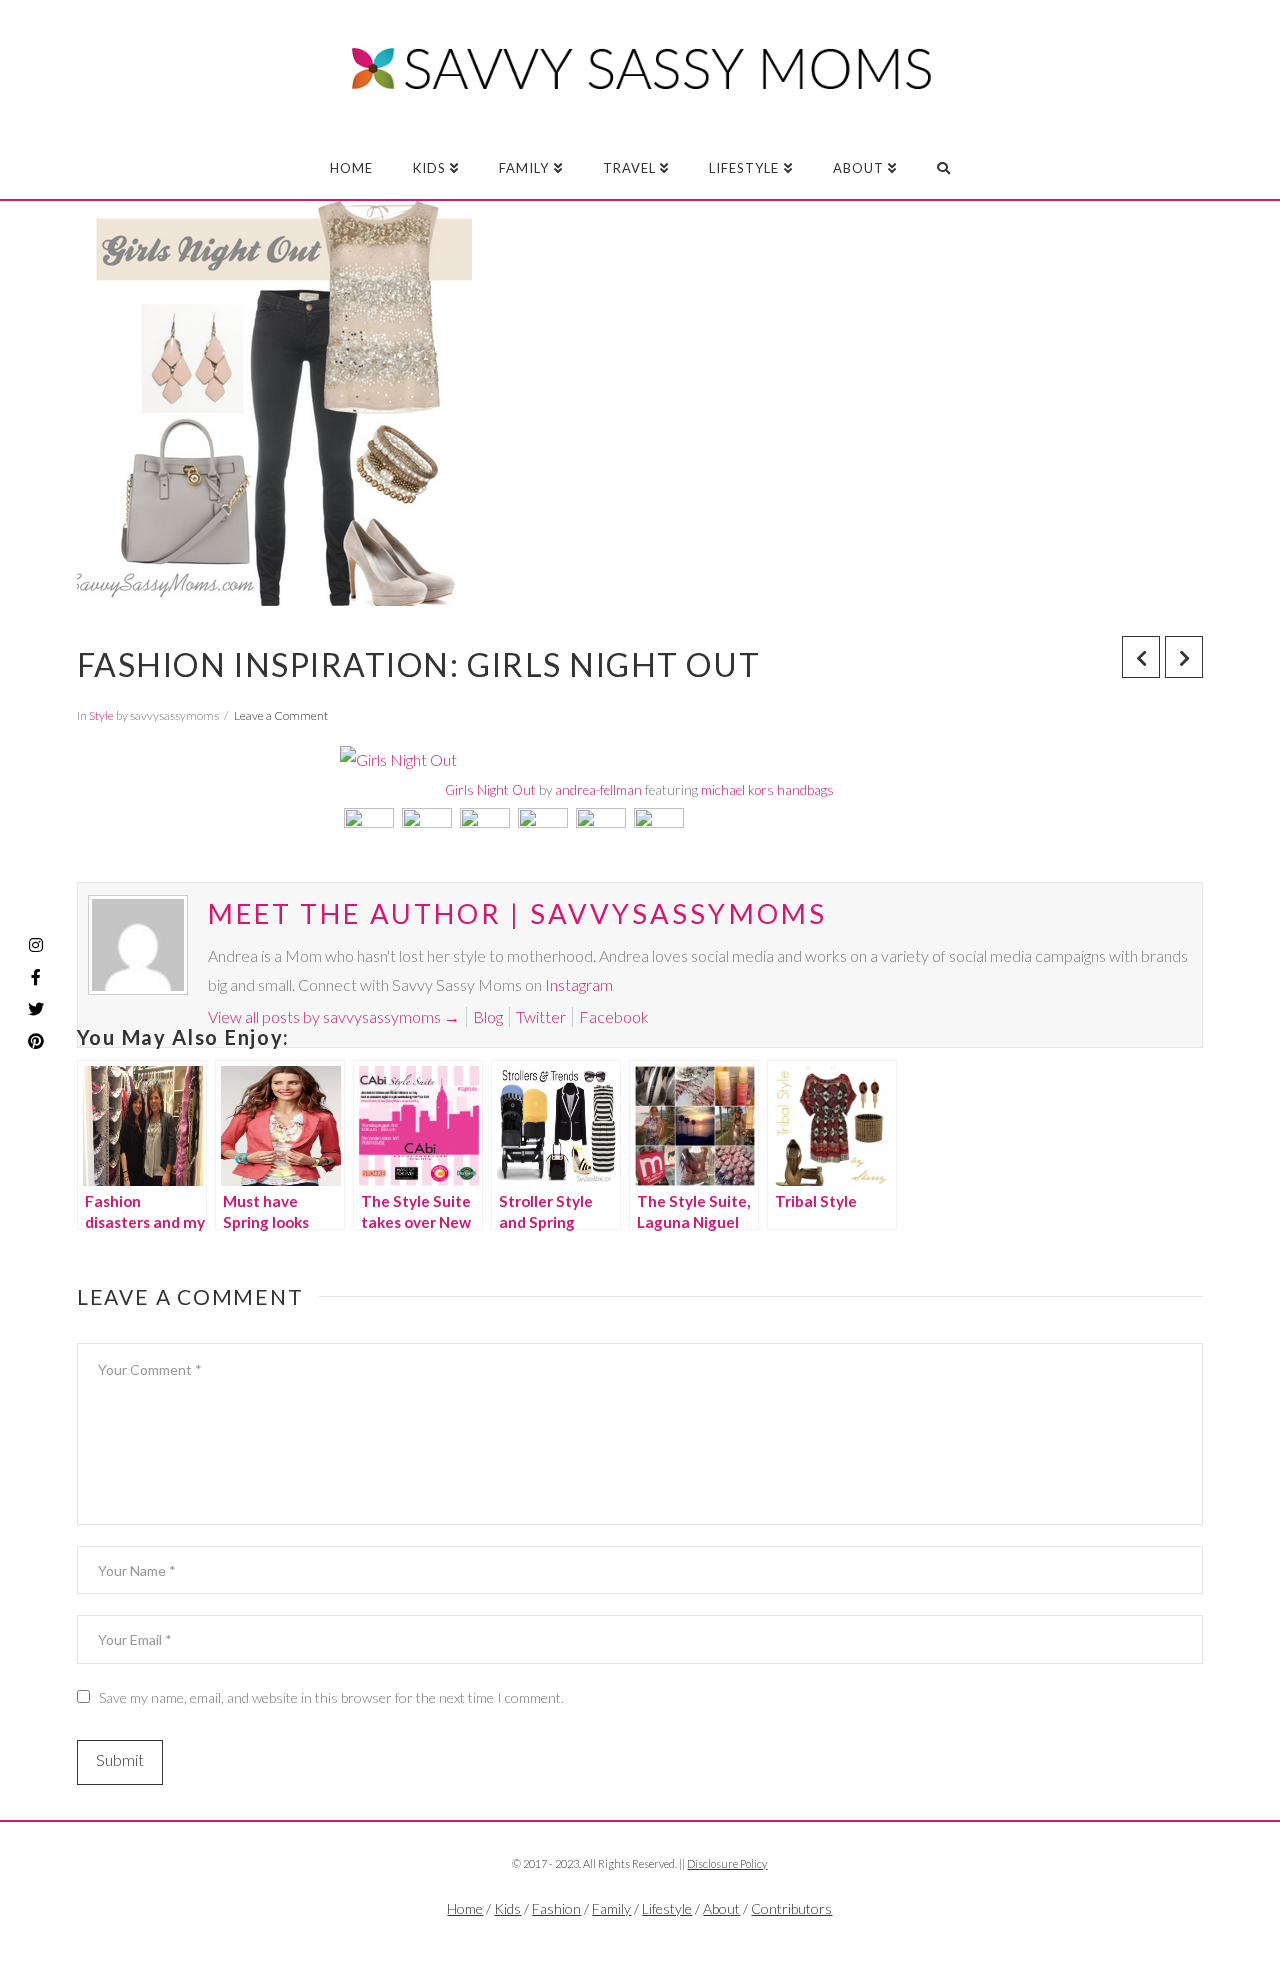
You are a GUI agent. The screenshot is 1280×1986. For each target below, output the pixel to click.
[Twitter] (640, 1942)
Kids (507, 1908)
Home (465, 1908)
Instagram (579, 984)
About (721, 1908)
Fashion (556, 1908)
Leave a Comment (281, 715)
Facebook (614, 1016)
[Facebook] (601, 1942)
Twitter (541, 1016)
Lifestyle (667, 1908)
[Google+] (678, 1942)
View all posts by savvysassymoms (334, 1016)
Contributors (791, 1908)
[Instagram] (36, 945)
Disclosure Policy (727, 1863)
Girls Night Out (490, 790)
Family (611, 1908)
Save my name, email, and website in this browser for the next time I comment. (331, 1697)
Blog (488, 1016)
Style (101, 715)
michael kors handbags (767, 790)
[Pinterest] (36, 1041)
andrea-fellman (598, 790)
